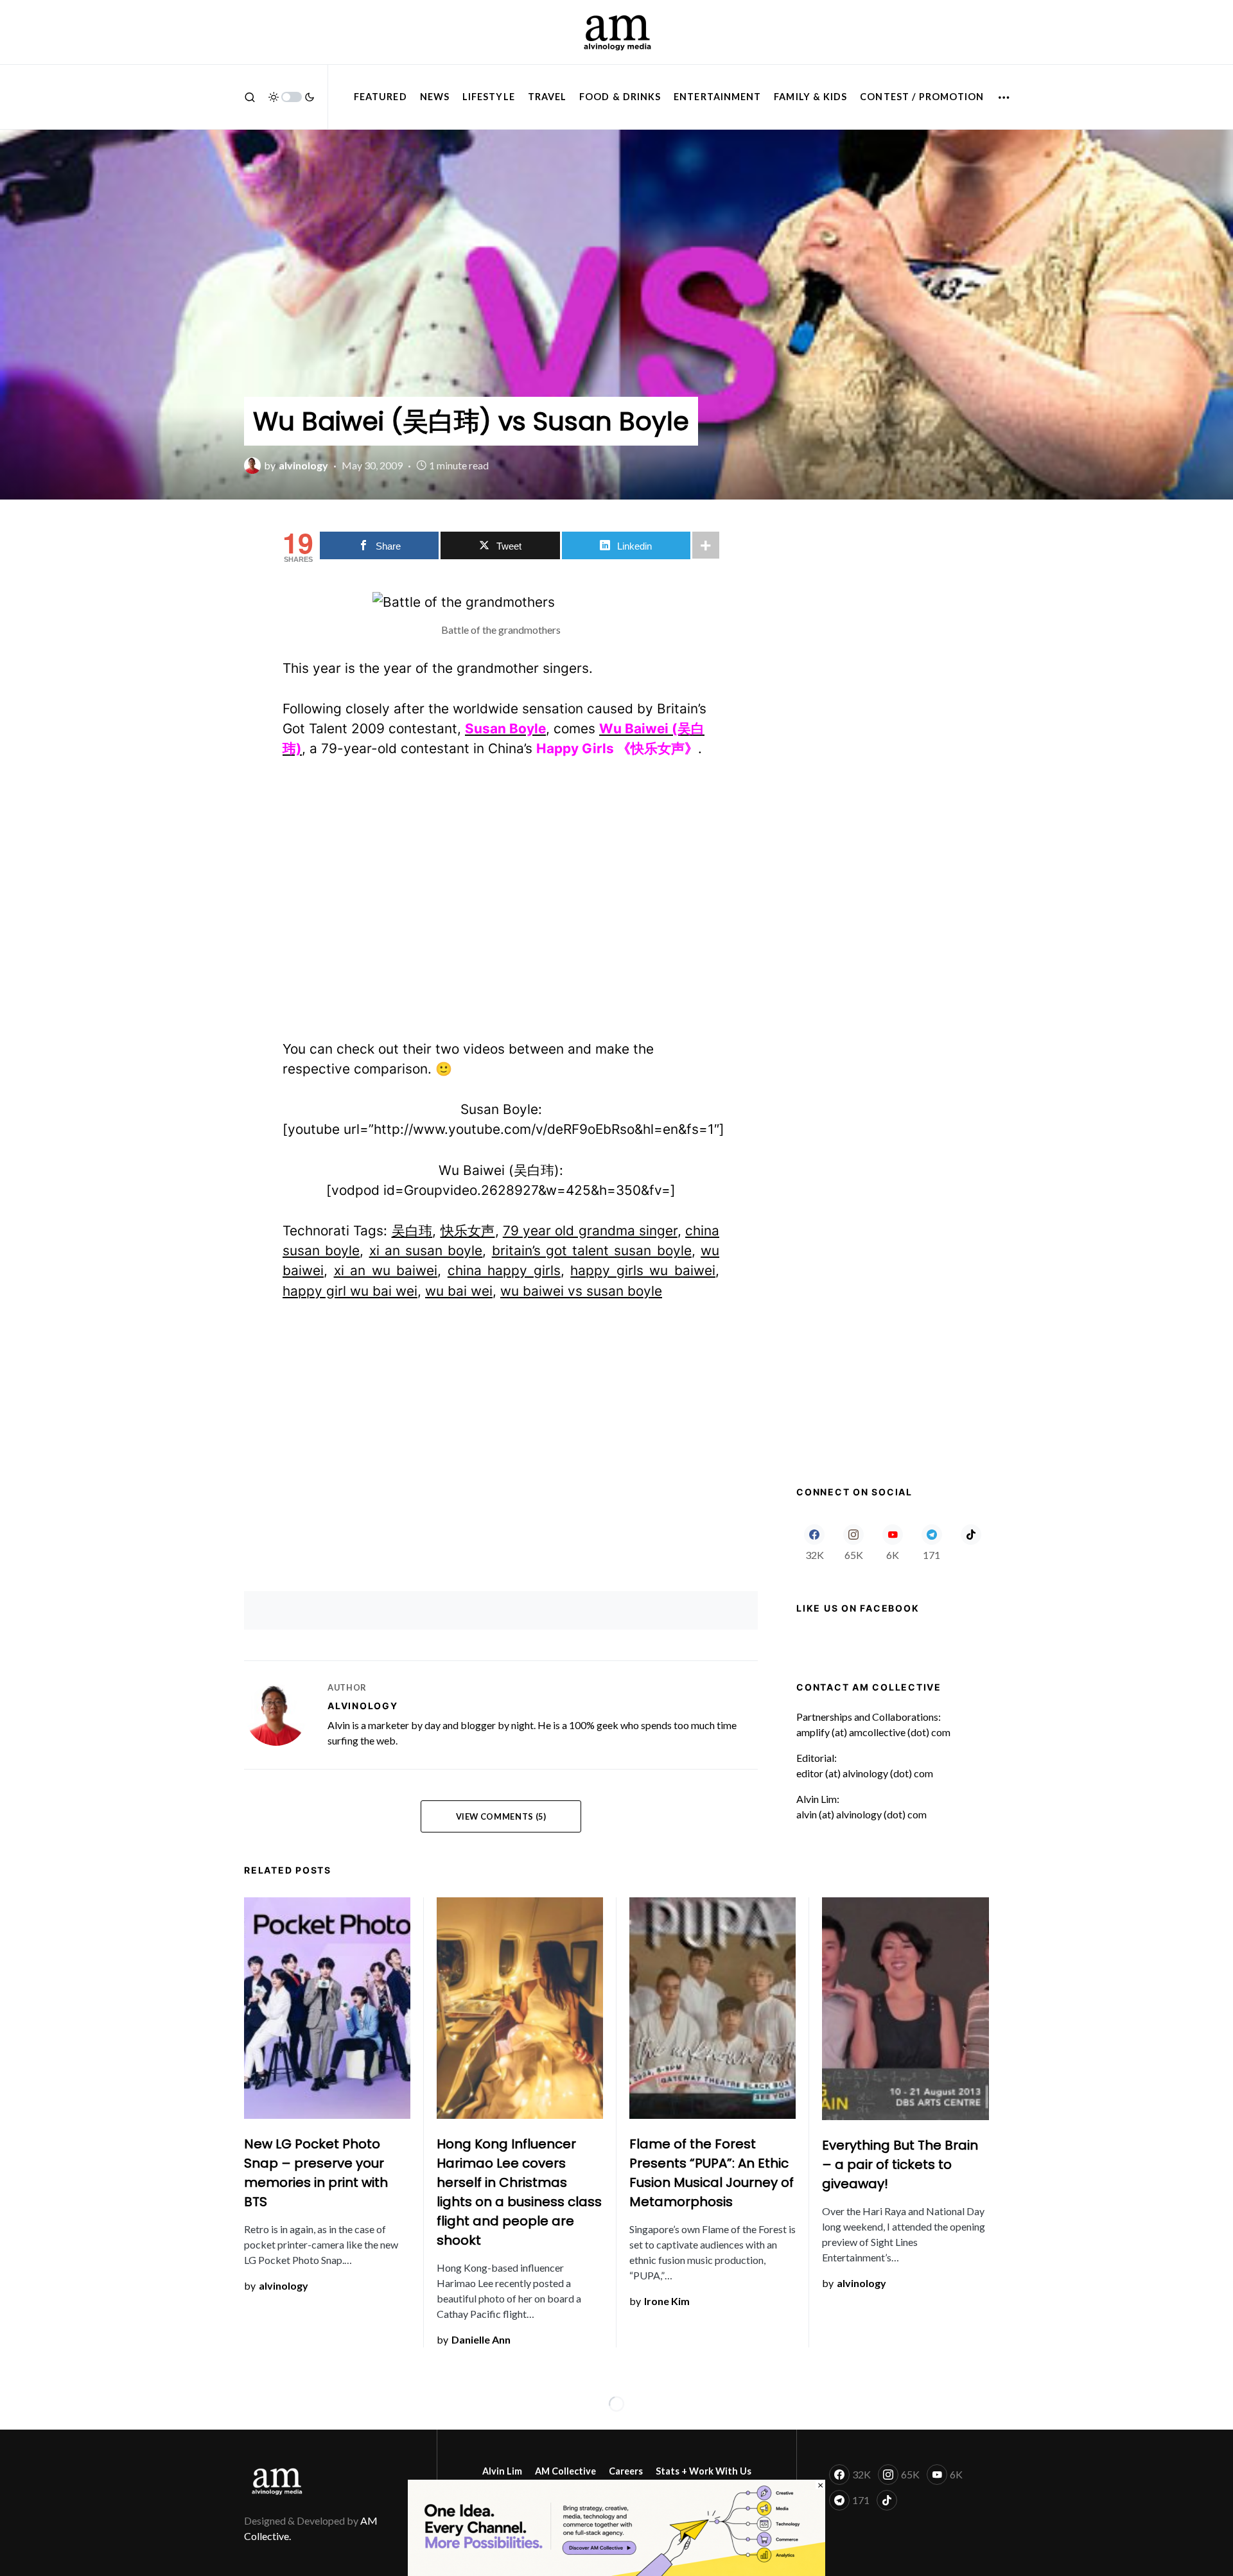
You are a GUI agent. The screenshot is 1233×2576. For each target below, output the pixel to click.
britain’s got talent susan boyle (592, 1250)
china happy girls (504, 1270)
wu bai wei (459, 1291)
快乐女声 (468, 1231)
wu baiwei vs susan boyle (581, 1291)
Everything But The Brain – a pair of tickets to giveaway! (900, 2164)
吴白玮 (412, 1231)
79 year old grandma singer (590, 1231)
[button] (250, 97)
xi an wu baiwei (386, 1270)
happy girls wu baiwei (643, 1270)
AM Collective (565, 2471)
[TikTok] (971, 1542)
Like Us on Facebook (858, 1608)
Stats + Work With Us (704, 2471)
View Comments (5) (501, 1816)
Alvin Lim (502, 2471)
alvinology (363, 1706)
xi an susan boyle (426, 1250)
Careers (626, 2471)
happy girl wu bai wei (350, 1291)
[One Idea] (616, 2526)
